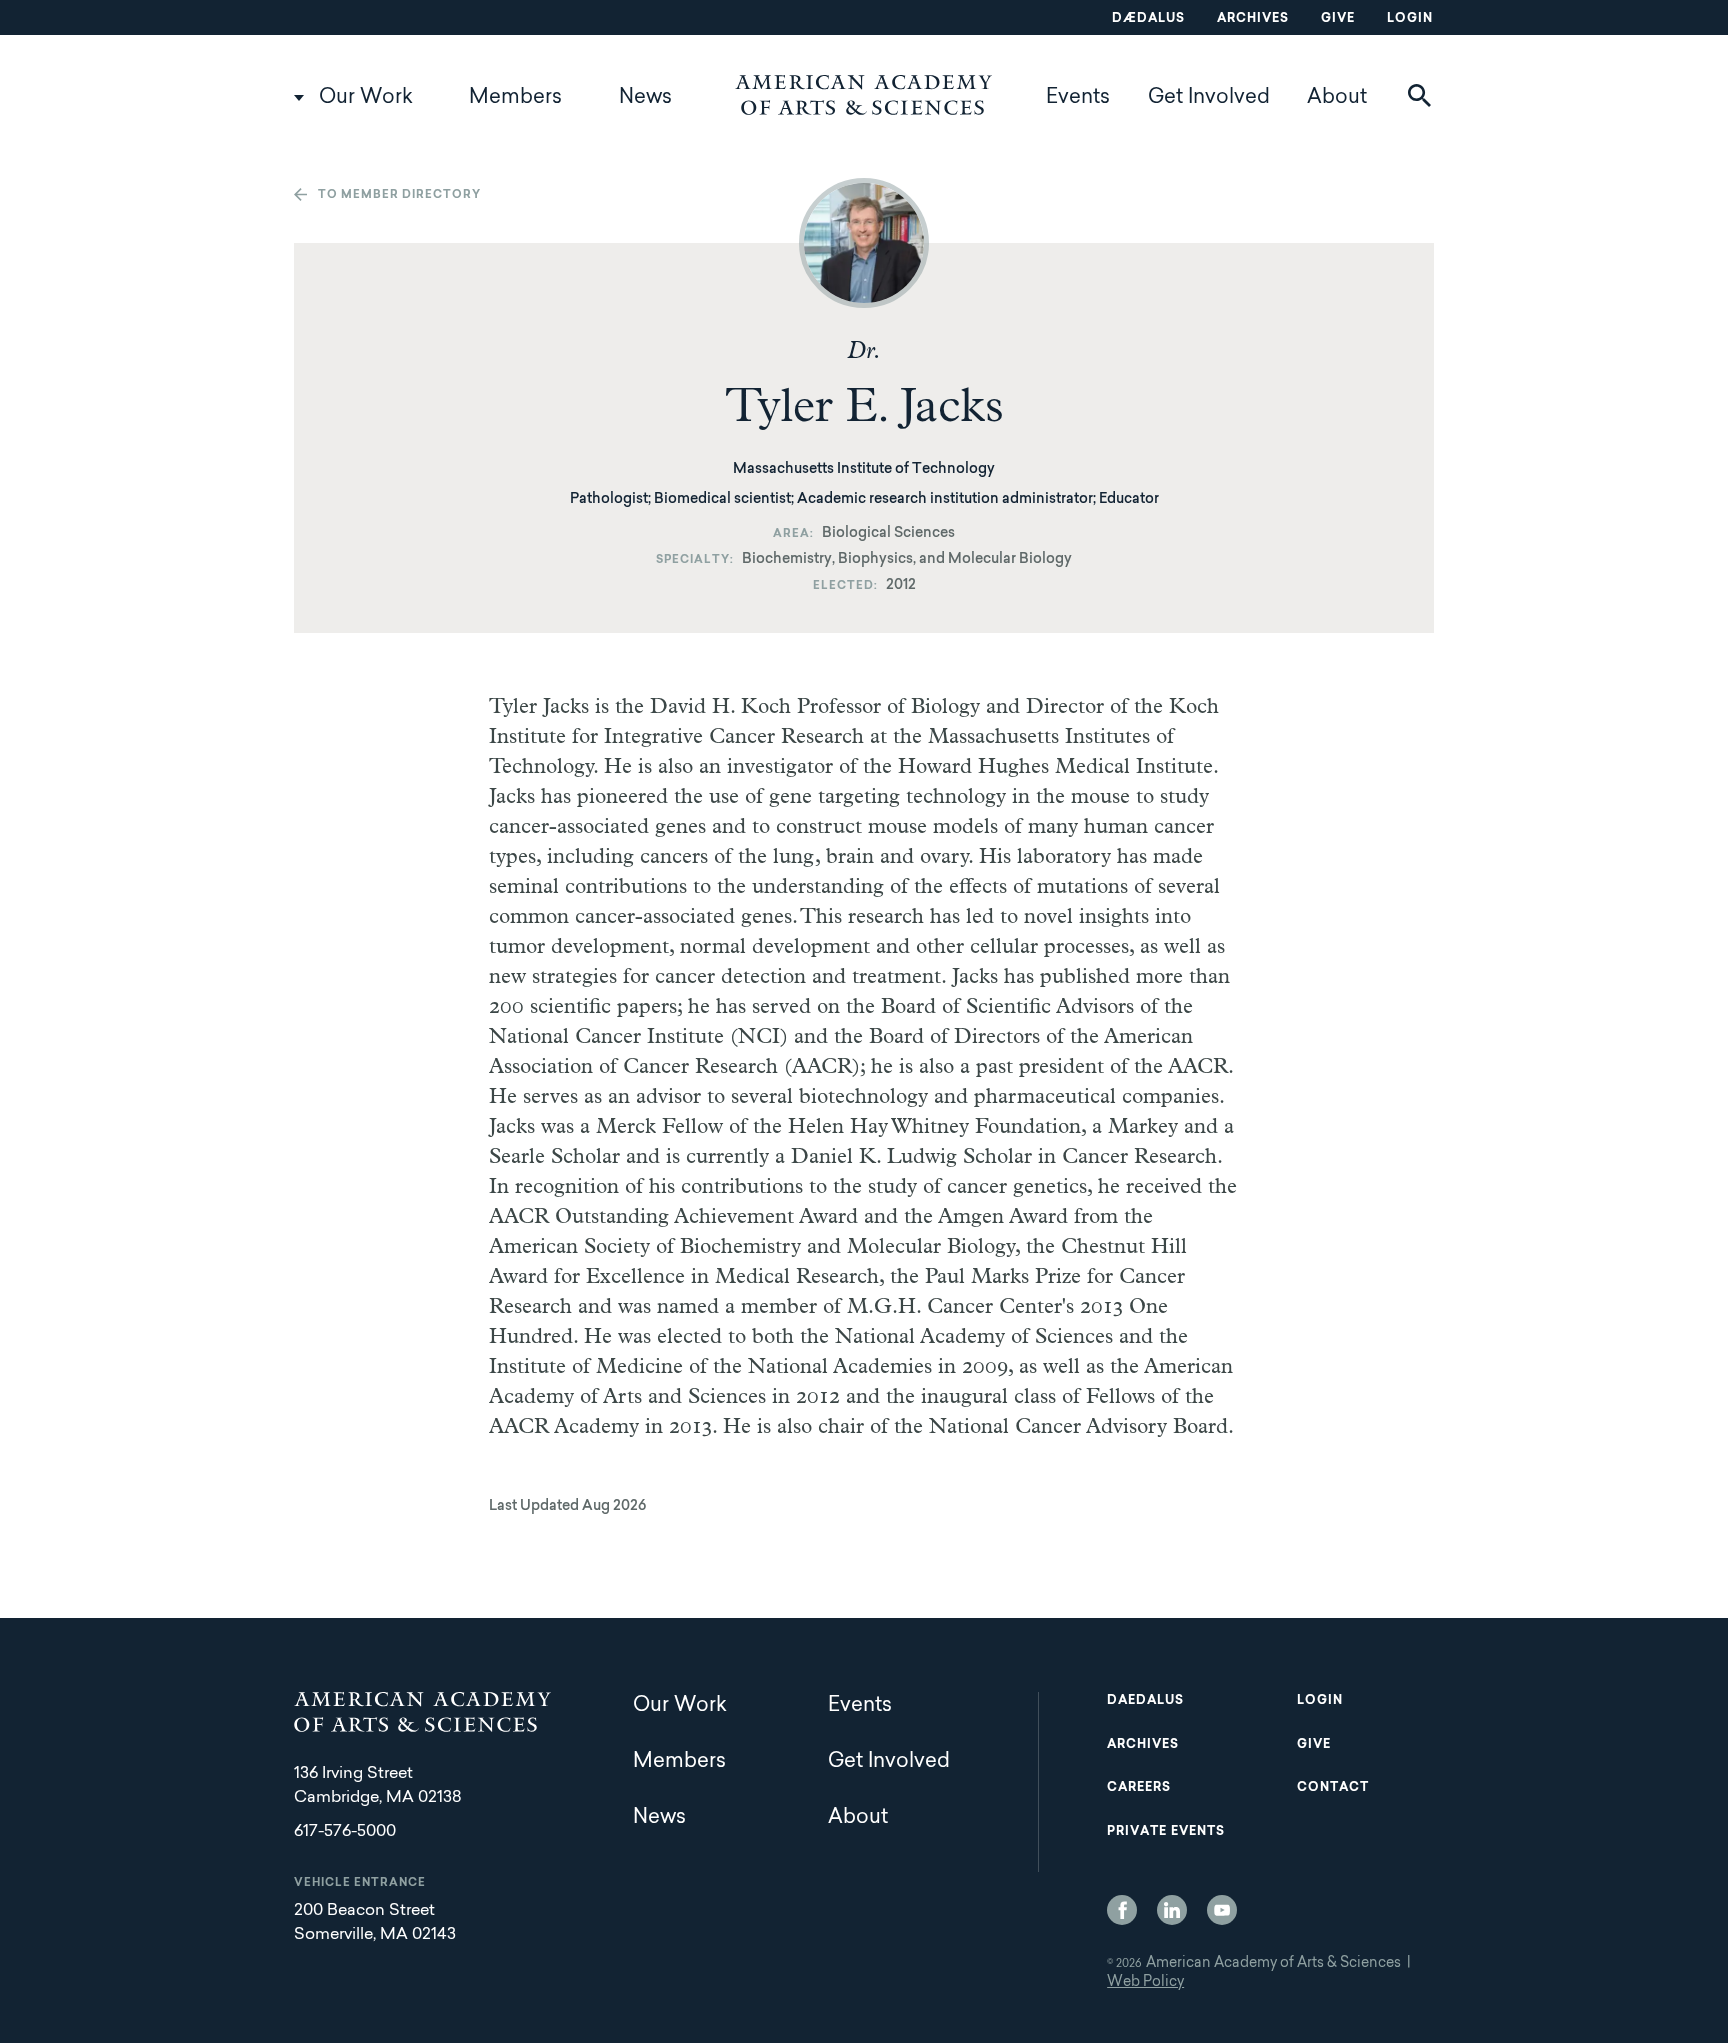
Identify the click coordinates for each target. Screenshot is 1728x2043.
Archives (1253, 19)
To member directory (399, 195)
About (1337, 98)
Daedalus (1145, 1701)
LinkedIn (1172, 1910)
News (645, 98)
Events (1078, 98)
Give (1338, 19)
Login (1410, 19)
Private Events (1166, 1832)
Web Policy (1145, 1983)
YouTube (1222, 1910)
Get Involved (1209, 98)
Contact (1333, 1788)
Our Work (366, 98)
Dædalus (1148, 19)
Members (515, 98)
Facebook (1122, 1910)
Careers (1139, 1788)
